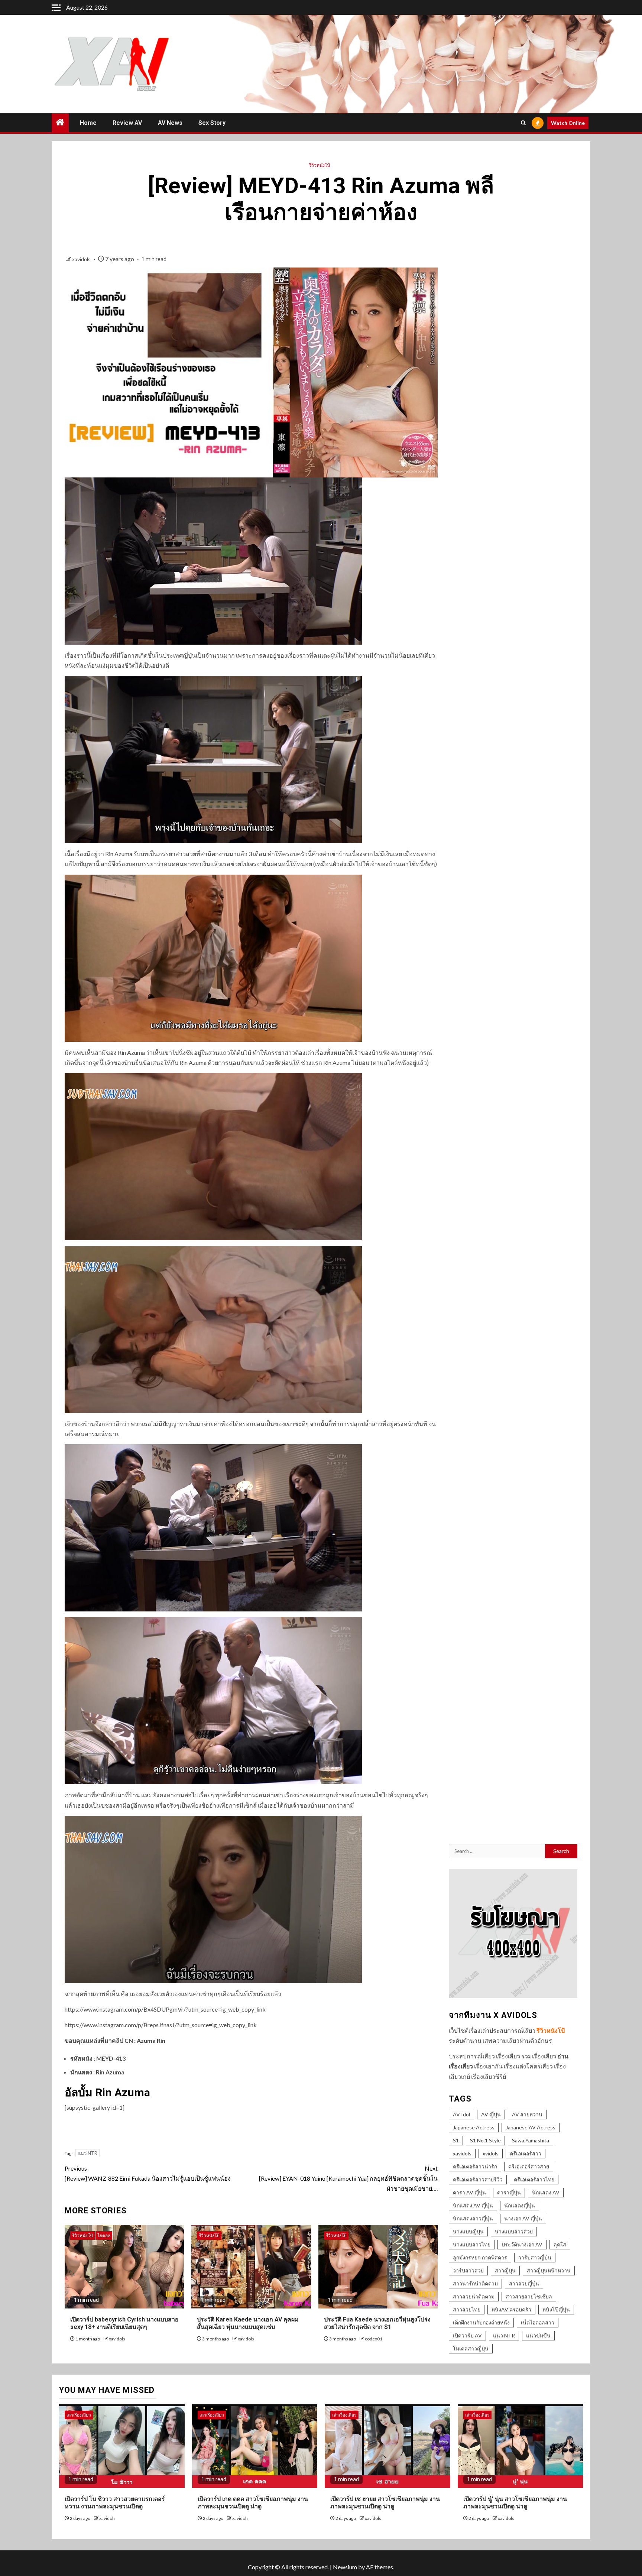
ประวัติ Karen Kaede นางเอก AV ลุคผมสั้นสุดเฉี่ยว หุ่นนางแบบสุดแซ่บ (248, 2323)
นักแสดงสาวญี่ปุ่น (473, 2218)
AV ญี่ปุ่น (491, 2114)
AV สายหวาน (527, 2114)
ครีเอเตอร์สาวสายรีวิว (478, 2179)
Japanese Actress (474, 2127)
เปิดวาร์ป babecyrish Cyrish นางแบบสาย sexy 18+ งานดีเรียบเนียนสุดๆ (124, 2323)
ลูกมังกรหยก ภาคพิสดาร (480, 2257)
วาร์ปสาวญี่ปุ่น (535, 2257)
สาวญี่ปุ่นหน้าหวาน (549, 2270)
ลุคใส (560, 2244)
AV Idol (461, 2114)
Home (88, 123)
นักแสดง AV (546, 2192)
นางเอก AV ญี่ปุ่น (523, 2218)
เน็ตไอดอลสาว (538, 2322)
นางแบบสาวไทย (472, 2244)
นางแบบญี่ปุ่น (468, 2231)
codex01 (374, 2339)
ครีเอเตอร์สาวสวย (529, 2166)
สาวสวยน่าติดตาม (474, 2296)
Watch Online (568, 123)
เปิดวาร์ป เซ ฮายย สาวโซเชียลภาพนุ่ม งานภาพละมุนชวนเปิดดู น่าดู (385, 2503)
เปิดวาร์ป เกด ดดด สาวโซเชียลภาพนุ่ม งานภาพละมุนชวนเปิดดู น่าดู (253, 2503)
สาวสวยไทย (467, 2309)
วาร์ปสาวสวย (468, 2270)
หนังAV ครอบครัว (511, 2309)
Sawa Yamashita (531, 2140)
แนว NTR (87, 2153)
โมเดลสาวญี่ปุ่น (471, 2348)
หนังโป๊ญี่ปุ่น (556, 2309)
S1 (456, 2140)
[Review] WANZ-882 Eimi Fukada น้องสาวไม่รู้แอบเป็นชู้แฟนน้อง (148, 2173)
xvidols (491, 2153)
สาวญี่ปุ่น (505, 2270)
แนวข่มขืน (538, 2335)
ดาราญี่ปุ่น (509, 2192)
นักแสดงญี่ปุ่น (520, 2205)
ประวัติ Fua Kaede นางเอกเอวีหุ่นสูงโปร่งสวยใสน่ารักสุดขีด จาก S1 (377, 2323)
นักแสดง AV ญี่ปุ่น (473, 2205)
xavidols (82, 259)
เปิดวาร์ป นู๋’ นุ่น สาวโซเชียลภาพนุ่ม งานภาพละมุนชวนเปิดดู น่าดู (515, 2503)
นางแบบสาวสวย (514, 2231)
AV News (170, 123)
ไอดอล (104, 2235)
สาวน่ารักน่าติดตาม (475, 2283)
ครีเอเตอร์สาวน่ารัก (475, 2166)
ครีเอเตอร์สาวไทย (534, 2179)
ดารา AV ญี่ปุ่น (469, 2192)
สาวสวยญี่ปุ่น (524, 2283)
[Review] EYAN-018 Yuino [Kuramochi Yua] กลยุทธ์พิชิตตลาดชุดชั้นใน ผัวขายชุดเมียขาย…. (348, 2178)
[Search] (523, 123)
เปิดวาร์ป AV (467, 2335)
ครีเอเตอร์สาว (526, 2153)
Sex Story (212, 123)
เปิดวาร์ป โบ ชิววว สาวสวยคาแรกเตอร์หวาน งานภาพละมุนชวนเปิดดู (115, 2503)
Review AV (127, 123)
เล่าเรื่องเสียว (79, 2415)
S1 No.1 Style (485, 2140)
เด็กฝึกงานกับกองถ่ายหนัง (481, 2322)
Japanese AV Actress (531, 2127)
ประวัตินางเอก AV (522, 2244)
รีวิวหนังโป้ (320, 165)
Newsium (345, 2567)
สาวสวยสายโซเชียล (529, 2296)
